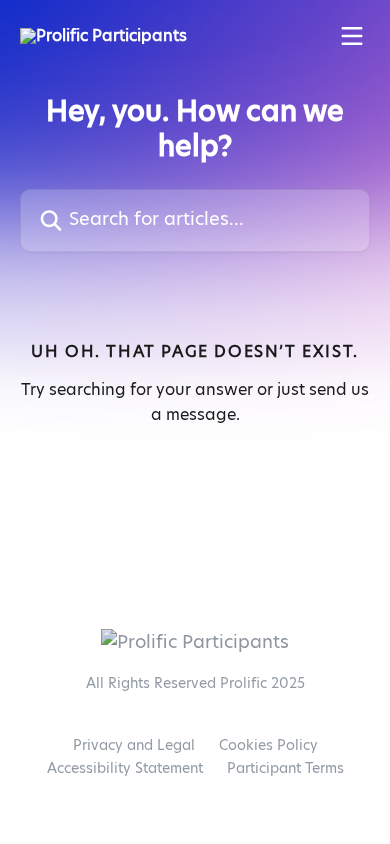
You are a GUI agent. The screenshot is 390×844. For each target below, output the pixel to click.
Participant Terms (285, 769)
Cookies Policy (268, 746)
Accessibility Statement (125, 769)
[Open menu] (352, 36)
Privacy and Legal (134, 746)
